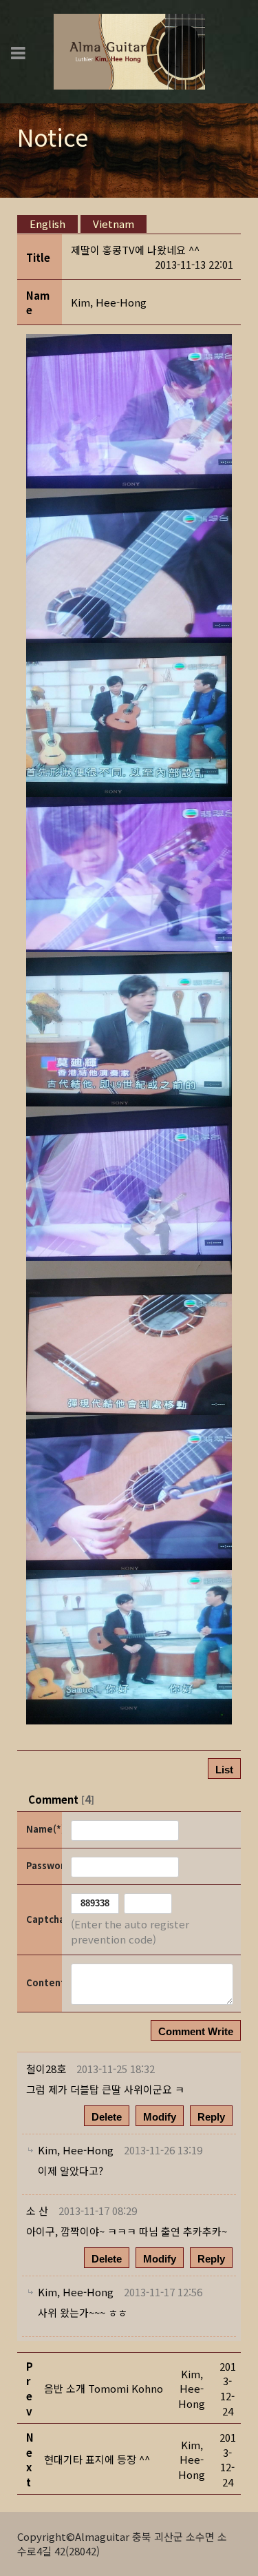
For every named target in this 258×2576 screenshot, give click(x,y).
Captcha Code (43, 1919)
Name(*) (43, 1829)
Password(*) (43, 1865)
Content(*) (43, 1982)
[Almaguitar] (129, 50)
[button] (109, 302)
